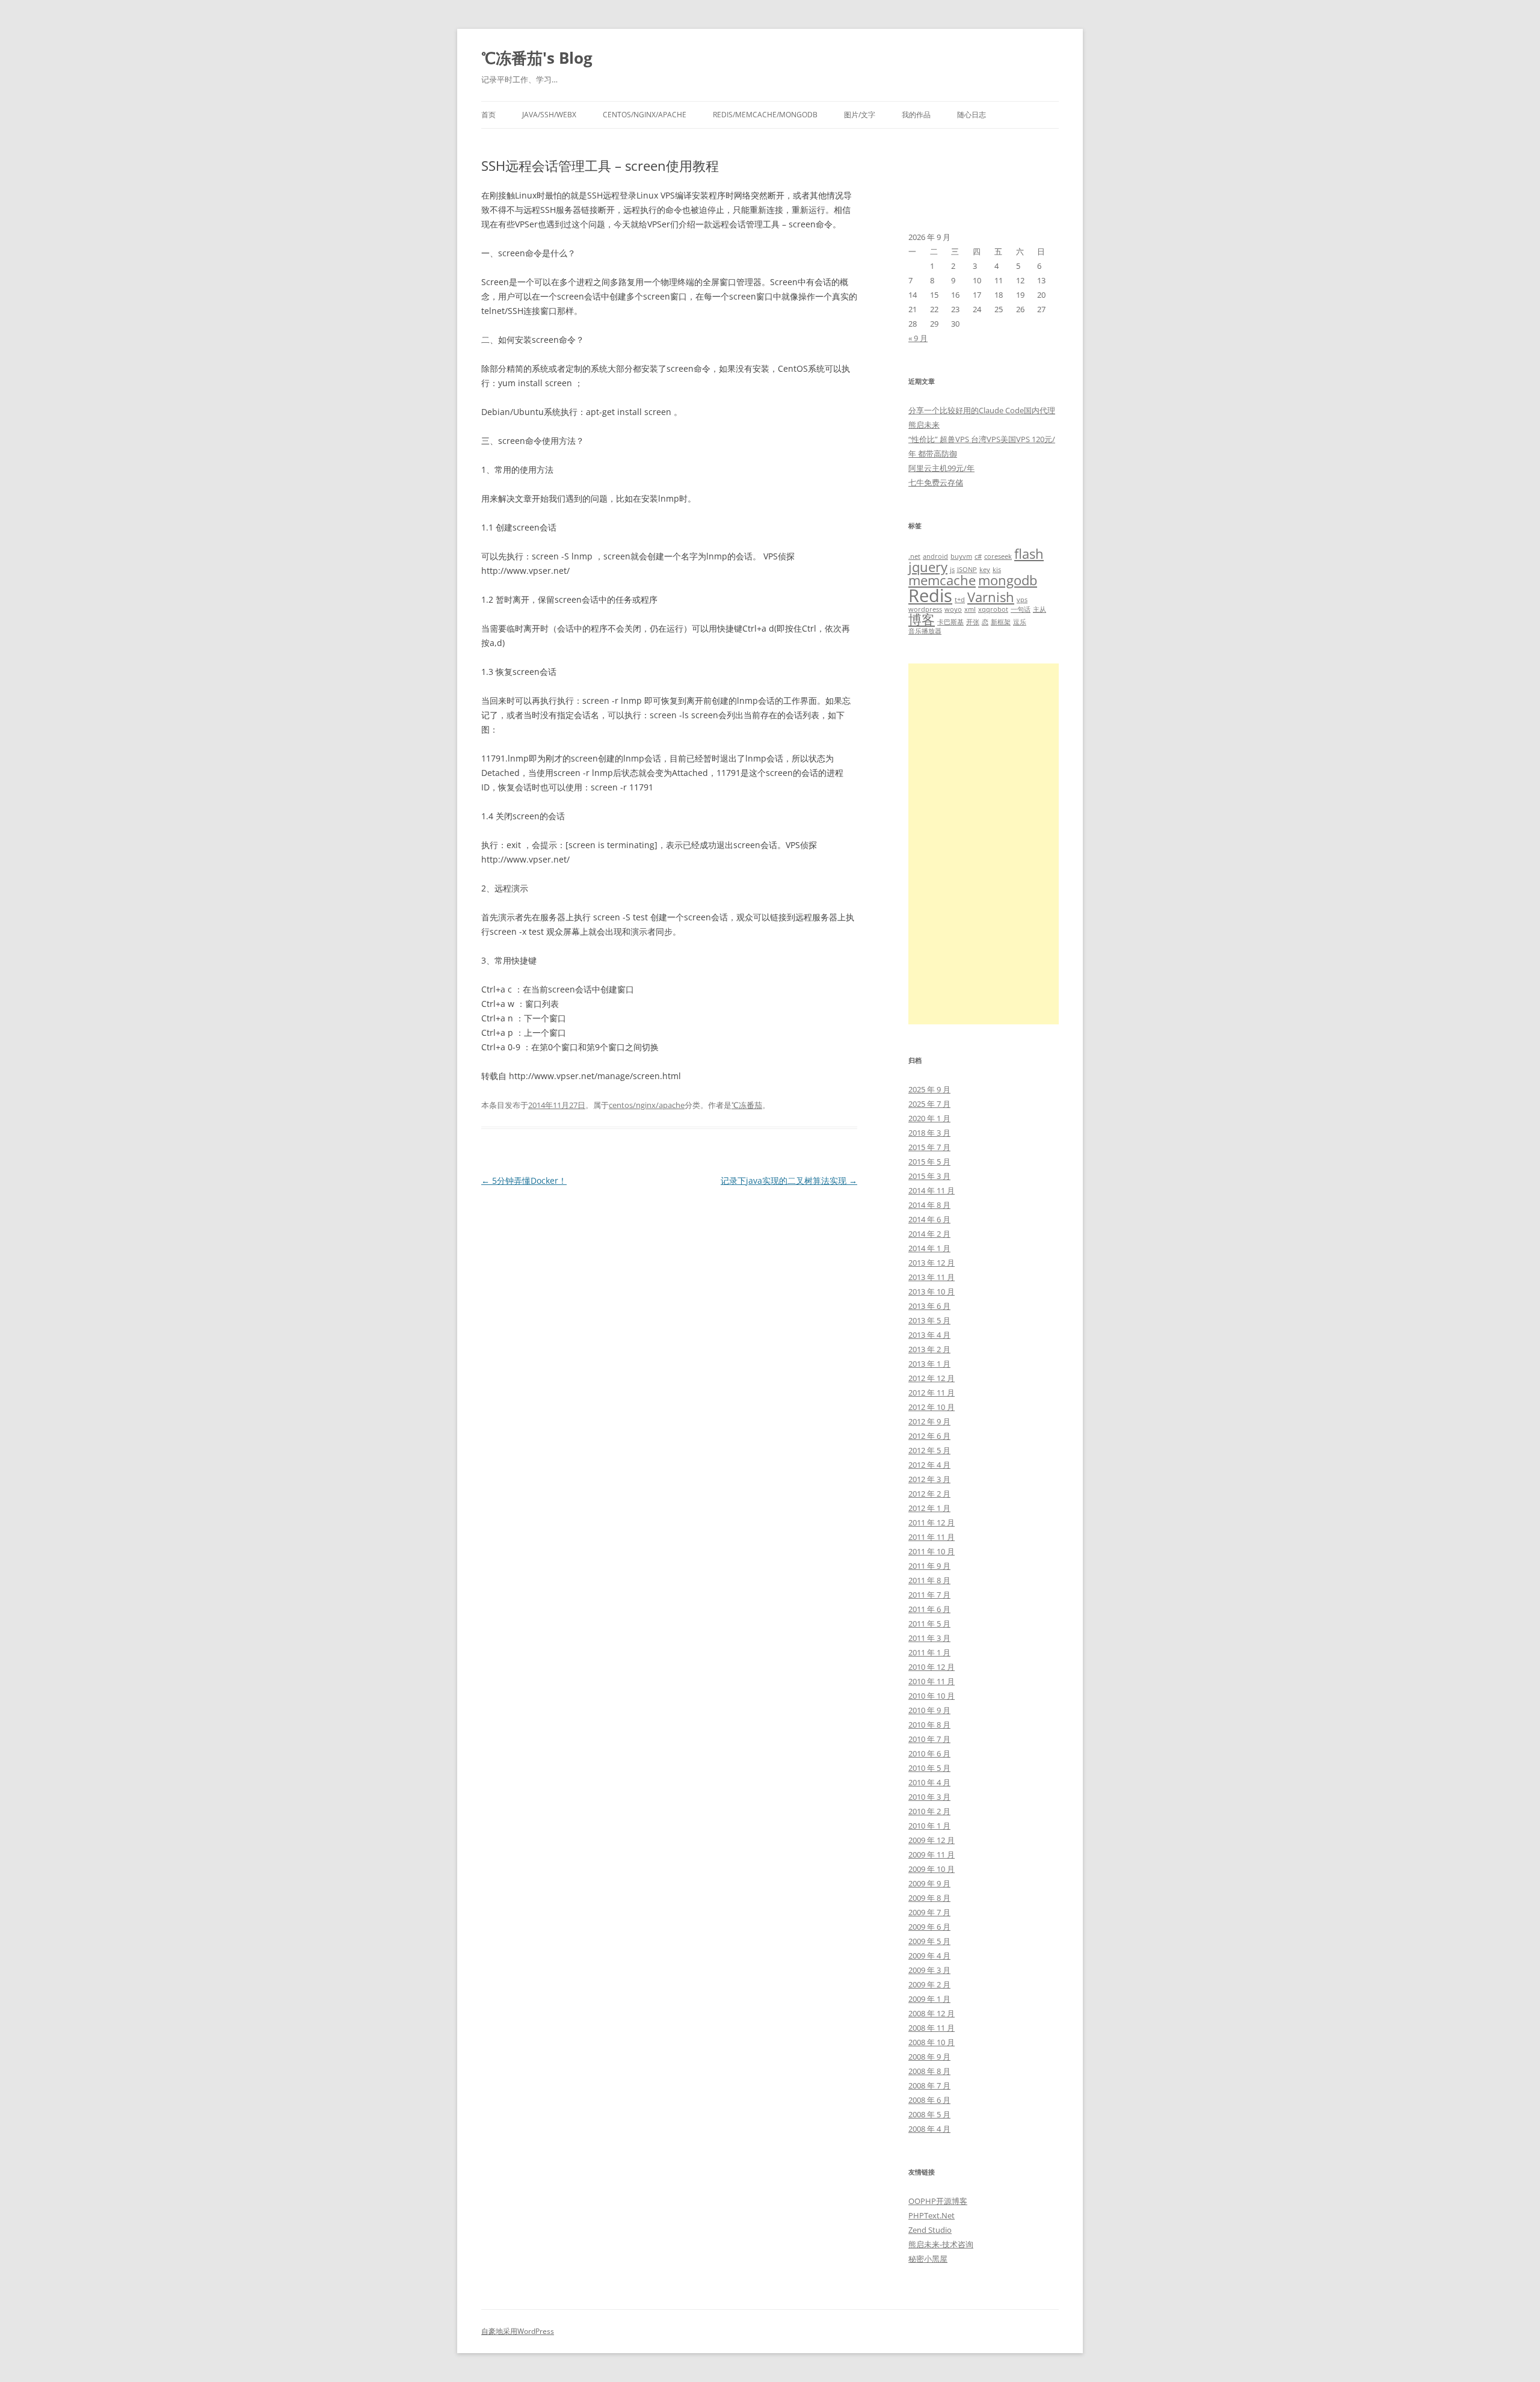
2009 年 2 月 (929, 1984)
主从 (1039, 609)
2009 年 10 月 (932, 1869)
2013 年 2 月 (929, 1349)
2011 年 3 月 (929, 1638)
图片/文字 (860, 115)
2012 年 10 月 (932, 1407)
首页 (488, 115)
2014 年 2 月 (929, 1234)
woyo (953, 609)
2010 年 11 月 (932, 1681)
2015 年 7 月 (929, 1147)
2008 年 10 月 (932, 2042)
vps (1022, 600)
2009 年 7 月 (929, 1912)
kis (997, 570)
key (985, 570)
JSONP (967, 570)
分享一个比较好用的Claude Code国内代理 (982, 410)
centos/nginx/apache (645, 115)
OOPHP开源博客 (938, 2201)
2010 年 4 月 (929, 1782)
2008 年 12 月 (932, 2013)
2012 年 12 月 (932, 1378)
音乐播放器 (925, 631)
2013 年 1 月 (929, 1364)
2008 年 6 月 (929, 2100)
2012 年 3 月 (929, 1479)
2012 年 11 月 (932, 1393)
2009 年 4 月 (929, 1956)
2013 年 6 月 (929, 1306)
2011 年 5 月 (929, 1623)
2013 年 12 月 (932, 1263)
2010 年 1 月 (929, 1826)
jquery (928, 567)
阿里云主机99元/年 (941, 468)
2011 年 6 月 (929, 1609)
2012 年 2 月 (929, 1494)
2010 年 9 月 (929, 1710)
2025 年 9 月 (929, 1089)
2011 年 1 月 (929, 1652)
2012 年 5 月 (929, 1450)
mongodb (1008, 580)
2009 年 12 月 (932, 1840)
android (935, 556)
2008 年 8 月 (929, 2071)
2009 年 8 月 (929, 1898)
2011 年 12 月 (932, 1522)
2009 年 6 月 (929, 1927)
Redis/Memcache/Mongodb (765, 115)
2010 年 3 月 (929, 1797)
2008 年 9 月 (929, 2057)
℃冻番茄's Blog (537, 58)
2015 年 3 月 (929, 1176)
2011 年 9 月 (929, 1566)
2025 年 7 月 (929, 1104)
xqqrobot (993, 609)
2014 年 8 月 (929, 1205)
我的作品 (916, 115)
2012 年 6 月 (929, 1436)
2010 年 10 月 (932, 1696)
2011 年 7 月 (929, 1595)
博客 (922, 619)
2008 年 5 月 (929, 2114)
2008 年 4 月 (929, 2129)
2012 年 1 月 (929, 1508)
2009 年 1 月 (929, 1999)
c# (978, 556)
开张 (973, 622)
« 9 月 (918, 338)
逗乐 (1020, 622)
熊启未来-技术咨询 (941, 2244)
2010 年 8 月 (929, 1725)
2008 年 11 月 (932, 2028)
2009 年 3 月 (929, 1970)
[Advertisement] (984, 844)
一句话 (1021, 609)
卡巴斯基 (950, 622)
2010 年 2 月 (929, 1811)
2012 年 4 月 (929, 1465)
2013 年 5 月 (929, 1320)
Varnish (991, 597)
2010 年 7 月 (929, 1739)
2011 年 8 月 (929, 1580)
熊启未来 (924, 425)
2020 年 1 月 (929, 1118)
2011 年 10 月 (932, 1551)
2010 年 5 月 (929, 1768)
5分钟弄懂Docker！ (524, 1180)
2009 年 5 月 (929, 1941)
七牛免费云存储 (936, 482)
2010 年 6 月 (929, 1753)
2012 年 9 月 (929, 1421)
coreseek (998, 556)
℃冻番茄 (747, 1105)
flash (1029, 554)
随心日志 (972, 115)
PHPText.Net (932, 2215)
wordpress (925, 609)
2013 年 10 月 (932, 1291)
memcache (942, 580)
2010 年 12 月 (932, 1667)
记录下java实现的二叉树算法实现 (789, 1180)
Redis (930, 595)
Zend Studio (930, 2230)
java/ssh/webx (549, 115)
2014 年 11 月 (932, 1190)
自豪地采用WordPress (518, 2331)
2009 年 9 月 (929, 1883)
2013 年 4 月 (929, 1335)
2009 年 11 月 (932, 1854)
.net (914, 556)
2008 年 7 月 (929, 2085)
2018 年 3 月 (929, 1133)
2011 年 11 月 (932, 1537)
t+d (960, 600)
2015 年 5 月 (929, 1162)
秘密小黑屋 (928, 2259)
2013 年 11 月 (932, 1277)
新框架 (1001, 622)
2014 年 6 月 (929, 1219)
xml (970, 609)
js (952, 570)
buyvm (961, 556)
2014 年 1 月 (929, 1248)
